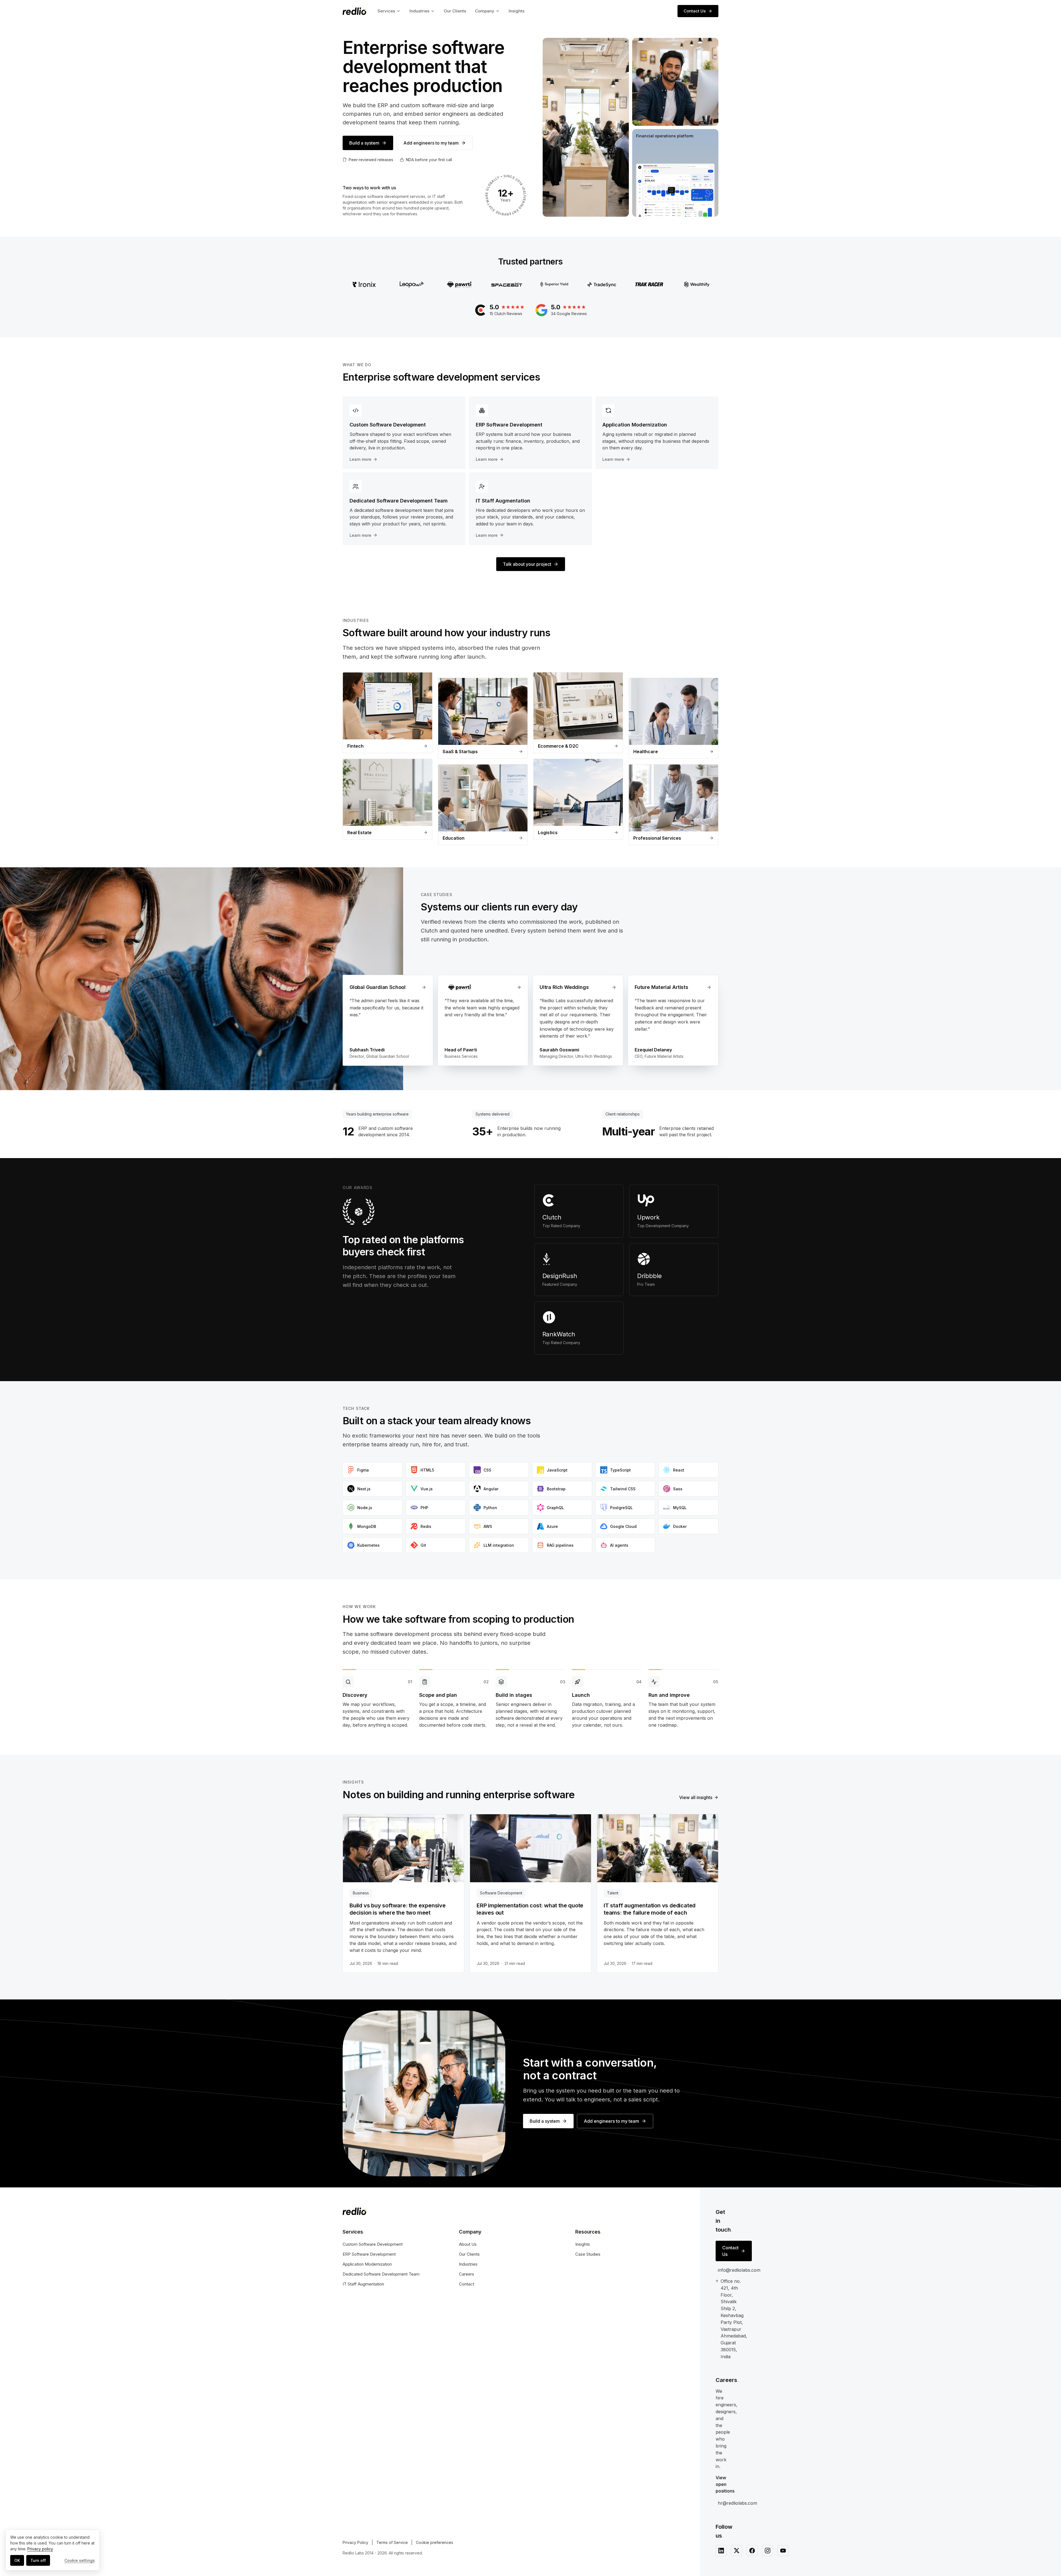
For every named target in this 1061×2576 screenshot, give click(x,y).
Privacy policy (40, 2549)
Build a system (364, 143)
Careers (467, 2274)
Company (485, 11)
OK (17, 2560)
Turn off (38, 2560)
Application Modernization (367, 2264)
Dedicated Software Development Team (381, 2274)
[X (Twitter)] (737, 2551)
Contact (467, 2284)
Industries (419, 11)
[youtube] (783, 2551)
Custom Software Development (373, 2244)
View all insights (696, 1797)
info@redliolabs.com (739, 2270)
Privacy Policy (355, 2542)
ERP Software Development (369, 2254)
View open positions (725, 2484)
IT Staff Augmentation (363, 2284)
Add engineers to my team (431, 143)
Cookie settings (80, 2560)
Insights (517, 11)
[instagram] (768, 2551)
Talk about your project (527, 564)
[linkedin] (721, 2551)
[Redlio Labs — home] (354, 11)
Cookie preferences (434, 2542)
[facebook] (752, 2551)
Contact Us (695, 11)
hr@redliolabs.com (737, 2503)
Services (386, 11)
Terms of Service (392, 2542)
